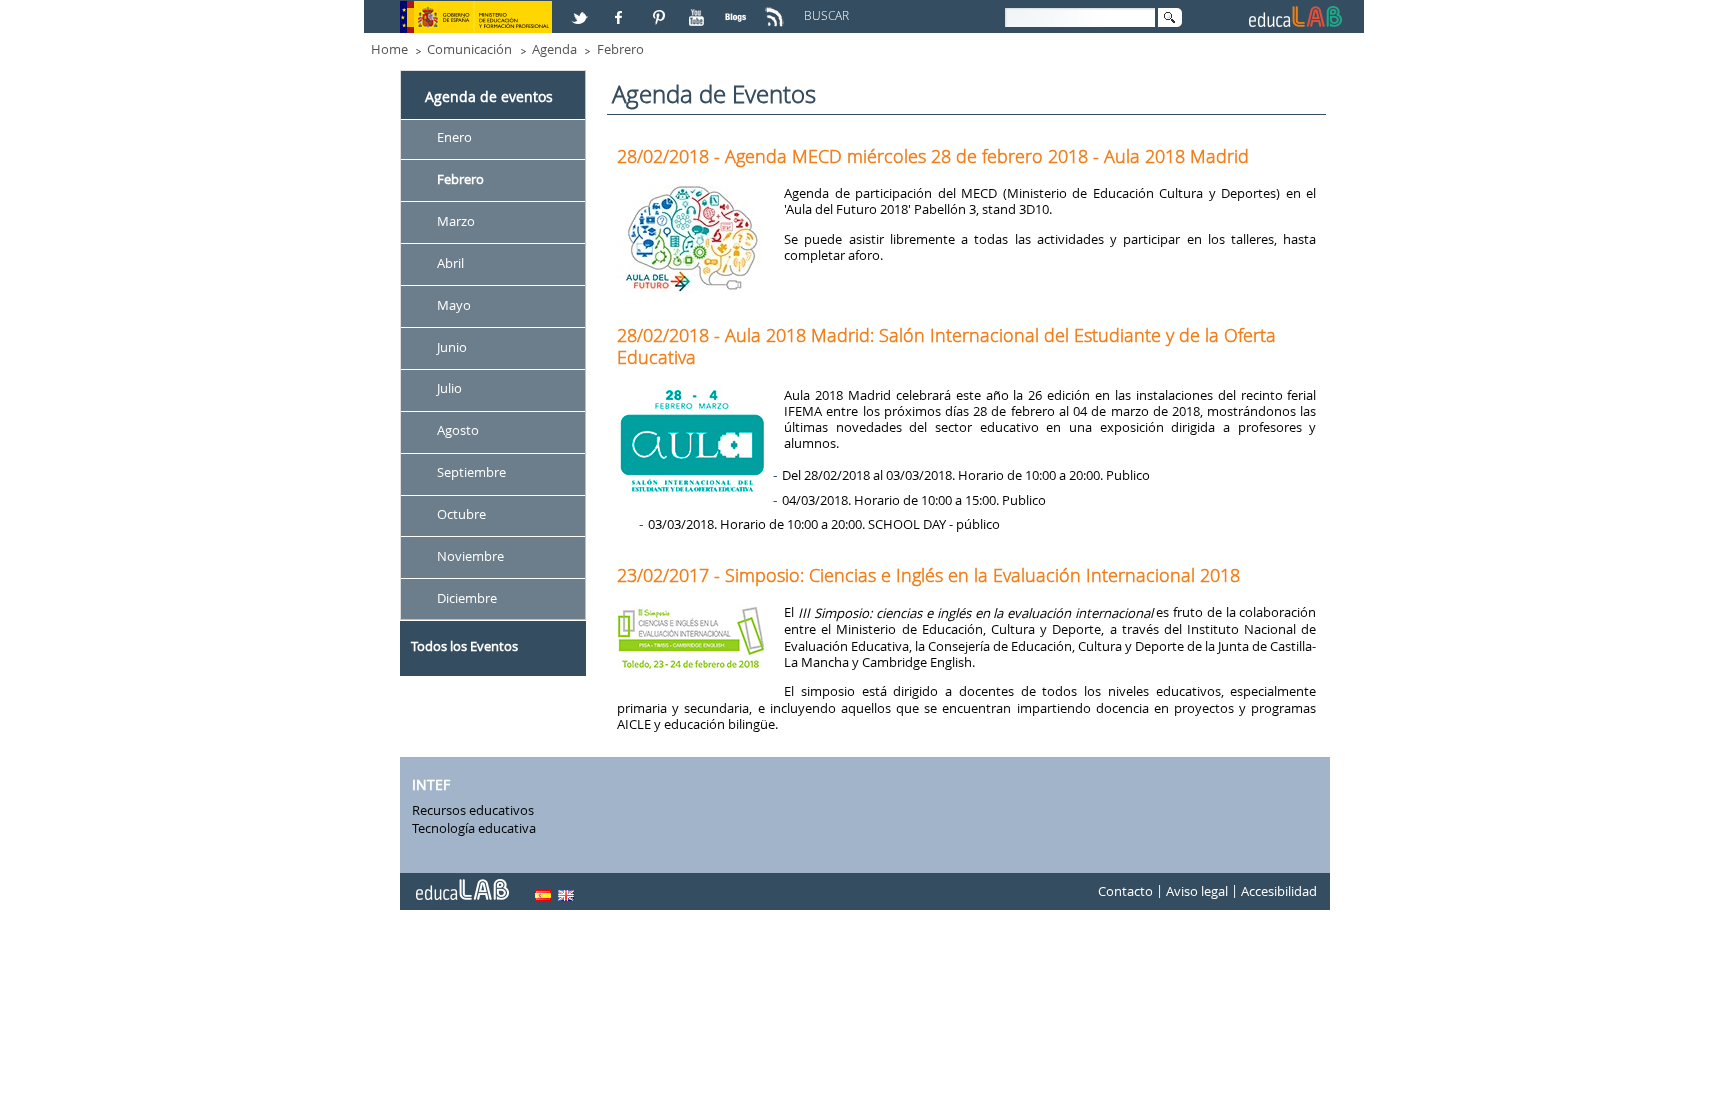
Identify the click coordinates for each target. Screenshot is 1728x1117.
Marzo (456, 221)
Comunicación (469, 49)
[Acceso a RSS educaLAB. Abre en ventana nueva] (777, 9)
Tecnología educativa (474, 828)
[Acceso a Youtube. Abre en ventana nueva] (699, 9)
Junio (452, 347)
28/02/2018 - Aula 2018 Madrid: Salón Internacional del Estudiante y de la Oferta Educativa (946, 346)
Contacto (1125, 892)
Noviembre (470, 556)
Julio (449, 389)
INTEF (431, 784)
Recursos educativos (473, 810)
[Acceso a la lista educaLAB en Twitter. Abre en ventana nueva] (582, 9)
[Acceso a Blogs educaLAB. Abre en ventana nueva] (738, 9)
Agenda (554, 49)
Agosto (458, 431)
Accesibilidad (1279, 892)
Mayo (454, 305)
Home (389, 49)
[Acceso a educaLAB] (461, 882)
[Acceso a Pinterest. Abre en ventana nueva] (660, 9)
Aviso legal (1197, 892)
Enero (454, 137)
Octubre (461, 514)
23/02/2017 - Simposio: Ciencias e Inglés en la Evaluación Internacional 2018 (928, 575)
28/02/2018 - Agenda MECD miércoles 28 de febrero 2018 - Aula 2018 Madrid (933, 156)
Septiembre (471, 473)
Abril (450, 263)
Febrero (620, 49)
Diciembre (467, 598)
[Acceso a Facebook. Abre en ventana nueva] (621, 9)
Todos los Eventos (464, 646)
